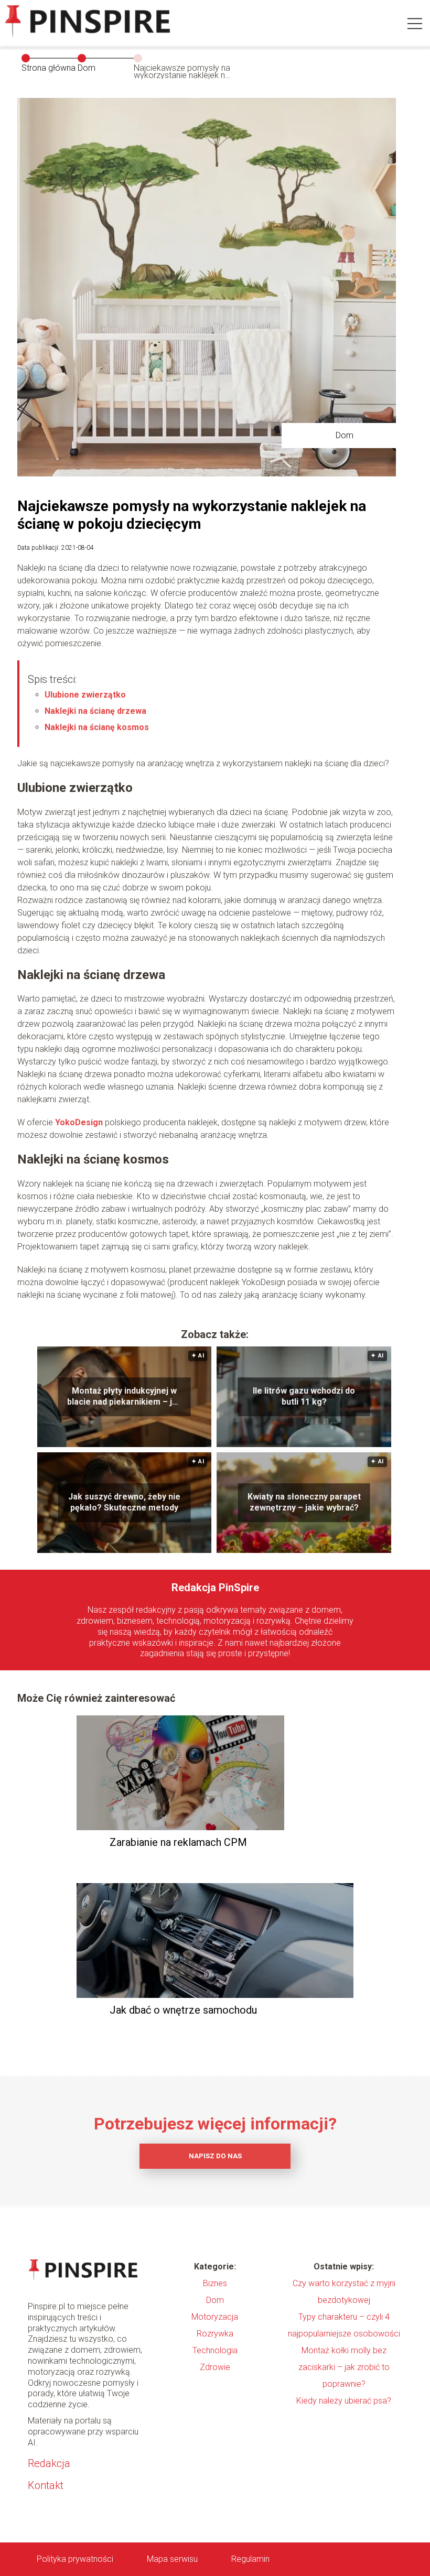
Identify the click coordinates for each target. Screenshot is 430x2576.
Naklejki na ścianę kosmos (97, 727)
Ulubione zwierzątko (85, 695)
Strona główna (49, 68)
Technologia (215, 2350)
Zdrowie (215, 2367)
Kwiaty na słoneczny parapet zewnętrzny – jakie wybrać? (304, 1502)
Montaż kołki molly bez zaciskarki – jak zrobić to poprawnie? (344, 2367)
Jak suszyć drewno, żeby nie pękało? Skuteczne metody (124, 1502)
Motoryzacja (215, 2317)
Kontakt (46, 2485)
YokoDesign (79, 1122)
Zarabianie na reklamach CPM (178, 1842)
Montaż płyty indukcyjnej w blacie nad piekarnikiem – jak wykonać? (124, 1397)
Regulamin (250, 2559)
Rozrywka (215, 2334)
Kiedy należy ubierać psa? (344, 2401)
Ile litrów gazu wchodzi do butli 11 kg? (304, 1396)
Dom (87, 68)
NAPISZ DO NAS (215, 2156)
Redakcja (49, 2463)
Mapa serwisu (172, 2559)
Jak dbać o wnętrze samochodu (183, 2010)
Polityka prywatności (75, 2559)
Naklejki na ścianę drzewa (95, 711)
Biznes (215, 2283)
